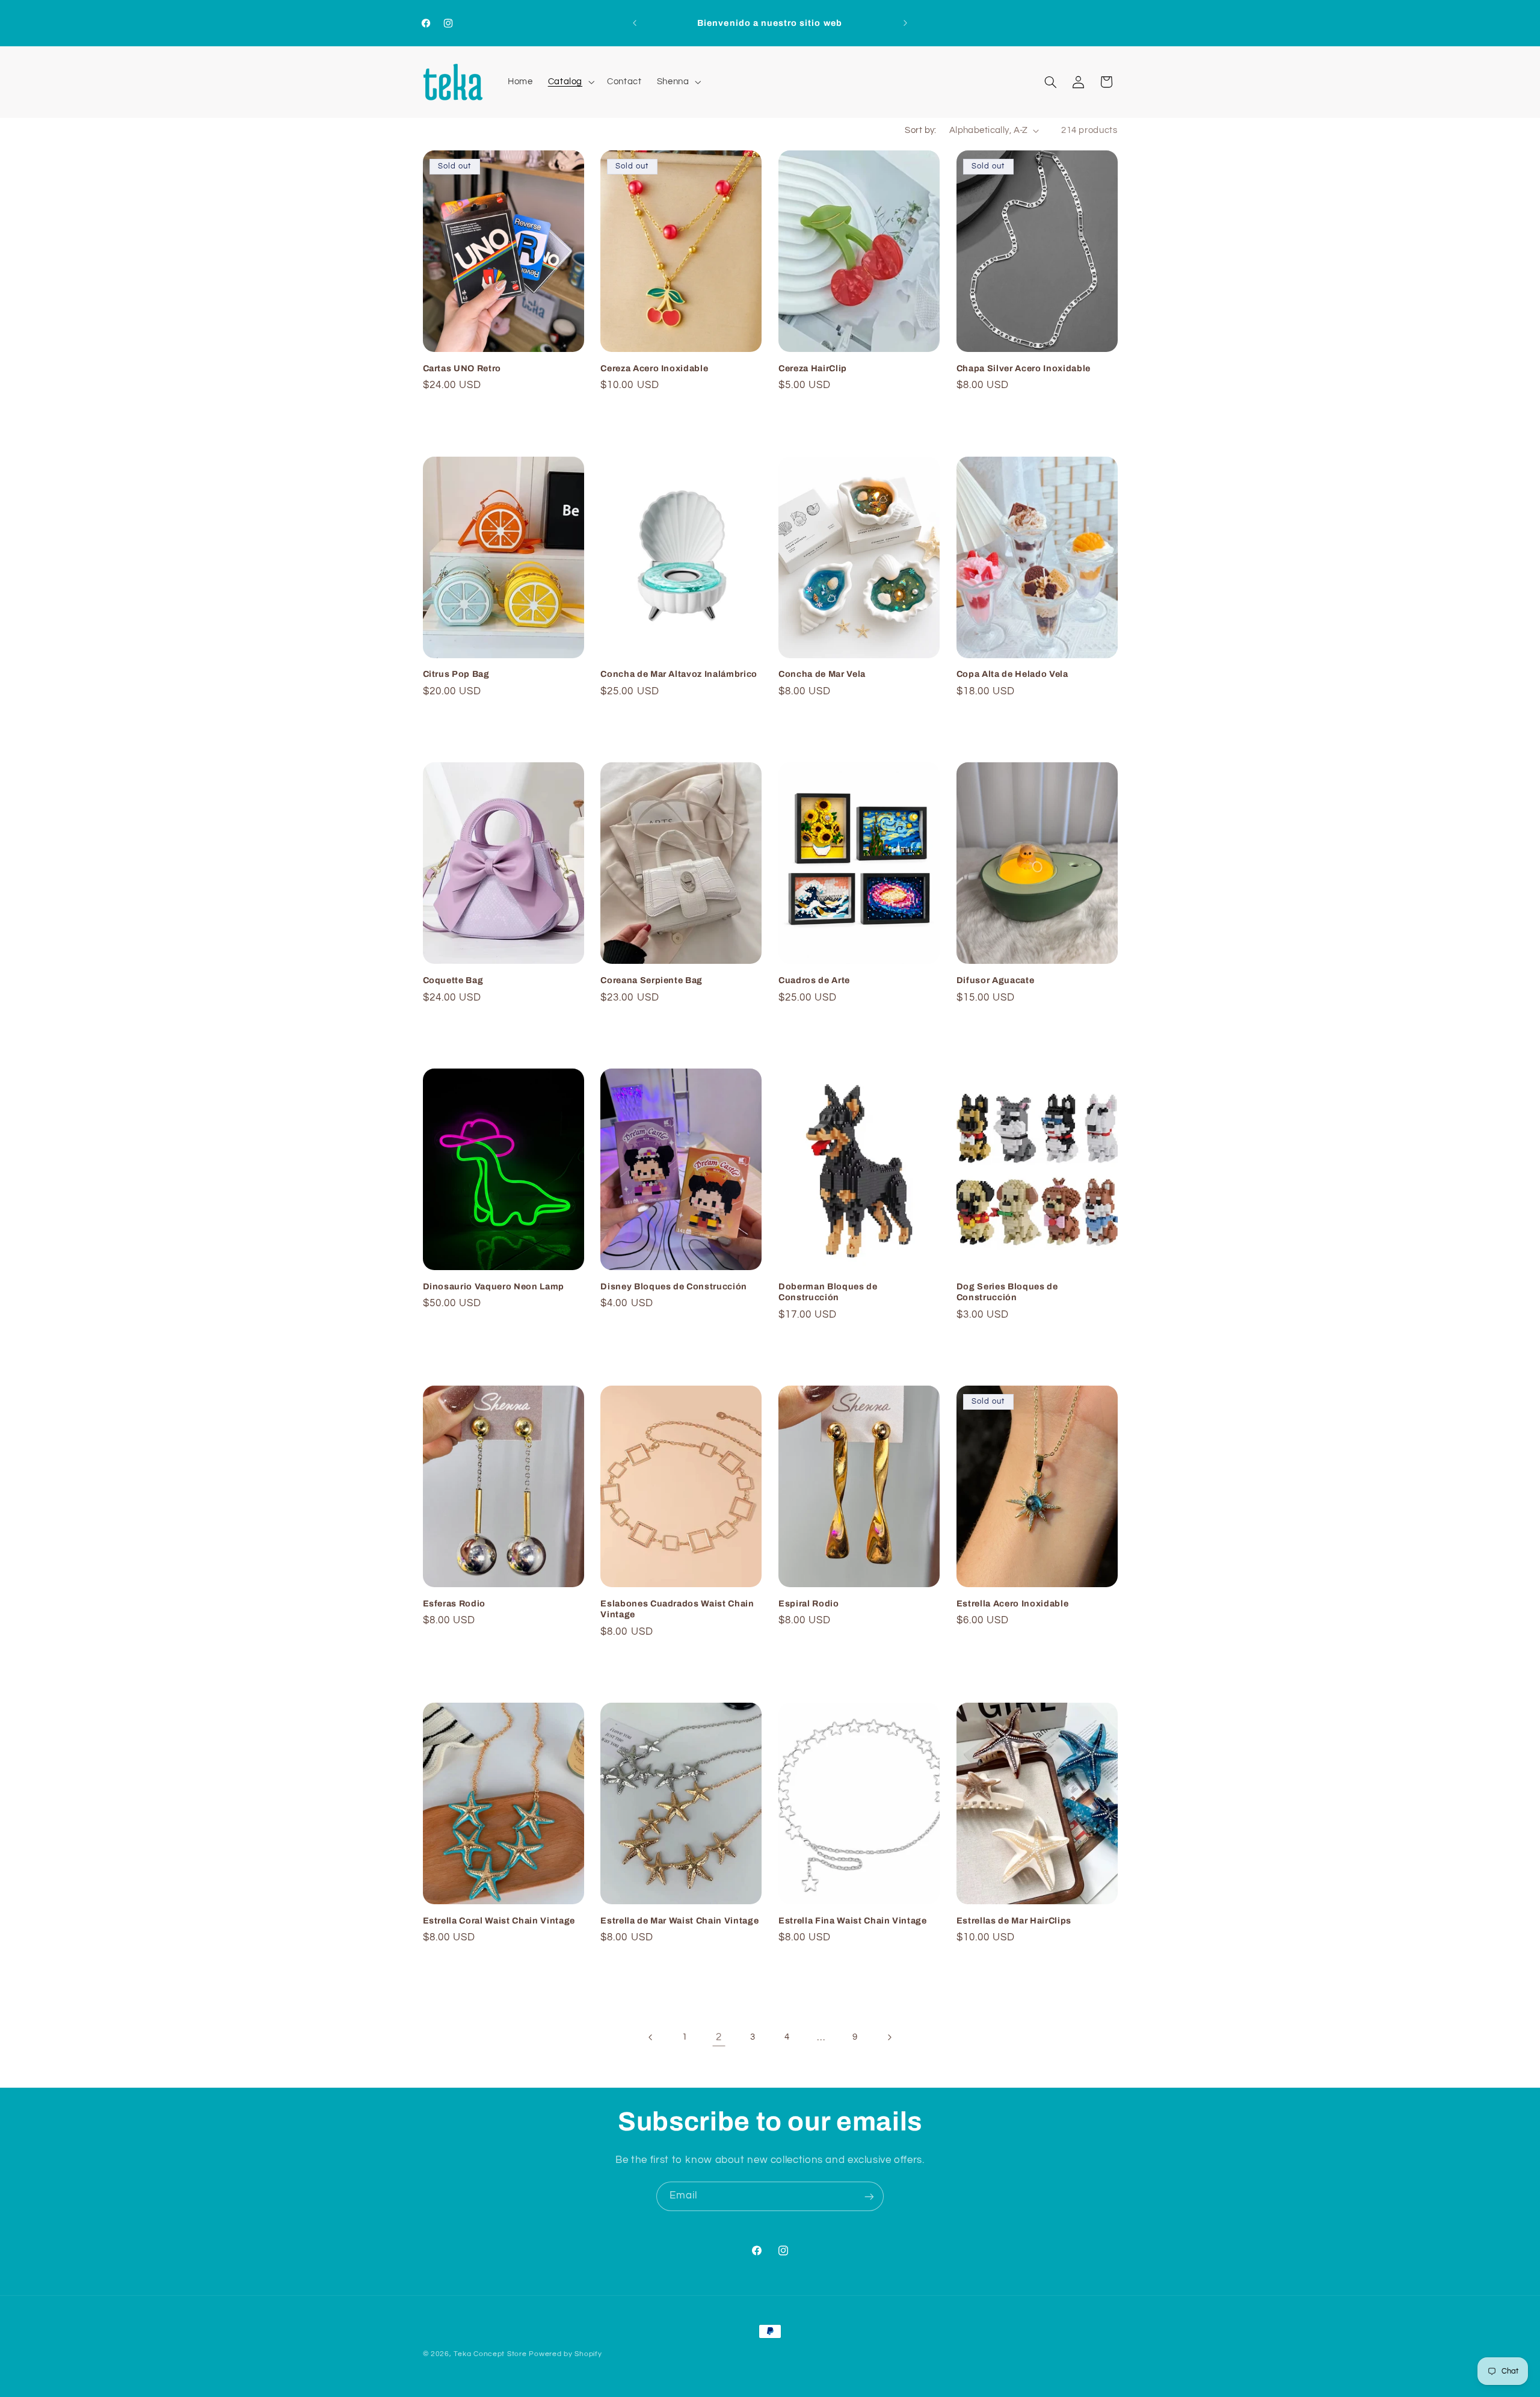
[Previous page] (651, 2037)
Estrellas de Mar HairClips (1014, 1920)
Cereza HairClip (813, 368)
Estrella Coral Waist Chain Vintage (499, 1920)
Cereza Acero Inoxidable (654, 368)
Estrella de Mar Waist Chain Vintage (679, 1920)
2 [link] (719, 2037)
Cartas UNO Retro (462, 368)
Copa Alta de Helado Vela (1012, 674)
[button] (570, 82)
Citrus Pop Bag (456, 674)
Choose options (504, 724)
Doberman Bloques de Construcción (828, 1292)
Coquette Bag (453, 980)
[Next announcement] (905, 23)
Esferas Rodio (454, 1603)
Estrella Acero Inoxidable (1013, 1603)
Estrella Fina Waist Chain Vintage (853, 1920)
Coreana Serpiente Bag (651, 980)
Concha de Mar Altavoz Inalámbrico (679, 674)
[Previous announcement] (635, 23)
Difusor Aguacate (996, 980)
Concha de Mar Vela (822, 674)
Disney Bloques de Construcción (674, 1286)
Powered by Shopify (565, 2354)
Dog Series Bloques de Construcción (1007, 1292)
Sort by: (920, 130)
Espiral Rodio (809, 1603)
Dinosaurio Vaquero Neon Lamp (494, 1286)
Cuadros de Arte (814, 980)
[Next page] (889, 2037)
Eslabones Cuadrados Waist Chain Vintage (677, 1609)
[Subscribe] (869, 2196)
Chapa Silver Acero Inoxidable (1024, 368)
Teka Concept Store (490, 2354)
